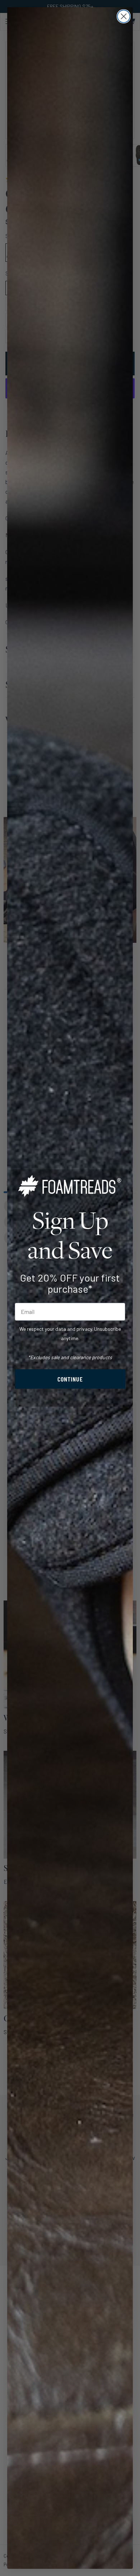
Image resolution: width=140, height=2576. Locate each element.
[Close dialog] (124, 16)
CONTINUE (70, 1379)
